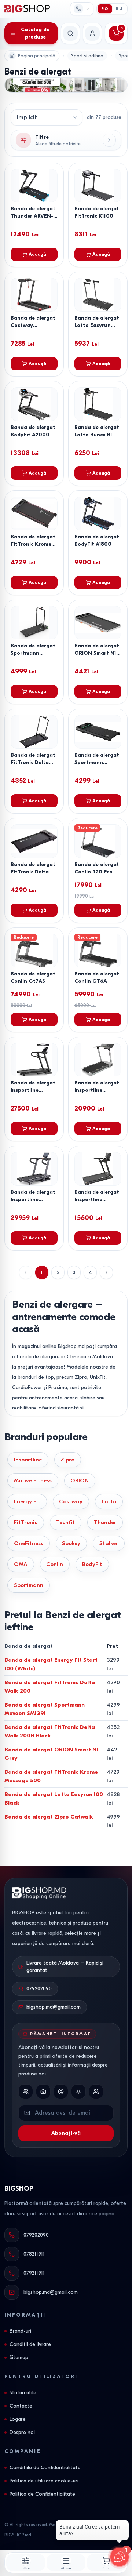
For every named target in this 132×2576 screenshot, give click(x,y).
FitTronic (26, 1522)
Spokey (71, 1543)
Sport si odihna (87, 56)
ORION (80, 1480)
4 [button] (90, 1272)
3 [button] (74, 1272)
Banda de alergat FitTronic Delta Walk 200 (33, 872)
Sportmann (29, 1585)
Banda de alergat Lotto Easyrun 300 (97, 325)
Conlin (55, 1564)
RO (105, 9)
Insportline (28, 1460)
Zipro (67, 1460)
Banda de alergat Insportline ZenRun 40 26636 (33, 1200)
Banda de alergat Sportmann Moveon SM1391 (97, 762)
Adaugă (37, 254)
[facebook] (26, 2092)
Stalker (109, 1543)
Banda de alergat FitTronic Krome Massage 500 (33, 544)
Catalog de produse (35, 33)
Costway (71, 1501)
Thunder (105, 1522)
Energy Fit (27, 1501)
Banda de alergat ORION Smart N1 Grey (97, 653)
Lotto (109, 1501)
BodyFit (92, 1564)
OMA (21, 1564)
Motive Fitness (33, 1480)
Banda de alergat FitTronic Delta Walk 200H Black (33, 762)
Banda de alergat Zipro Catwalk (49, 1817)
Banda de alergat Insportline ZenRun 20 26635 (97, 1090)
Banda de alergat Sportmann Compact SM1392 (33, 653)
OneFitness (29, 1543)
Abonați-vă (66, 2133)
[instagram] (43, 2092)
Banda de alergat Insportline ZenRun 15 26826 (97, 1200)
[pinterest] (78, 2092)
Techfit (65, 1522)
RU (119, 9)
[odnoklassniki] (96, 2092)
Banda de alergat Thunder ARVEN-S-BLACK (33, 216)
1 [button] (42, 1272)
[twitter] (61, 2092)
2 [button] (58, 1272)
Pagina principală (37, 56)
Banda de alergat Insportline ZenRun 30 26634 (33, 1090)
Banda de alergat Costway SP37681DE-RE (33, 325)
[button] (106, 1272)
